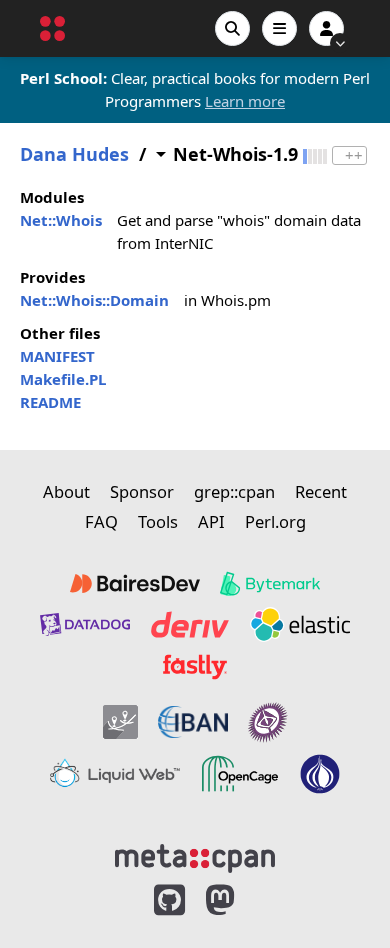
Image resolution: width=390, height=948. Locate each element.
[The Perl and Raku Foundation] (320, 774)
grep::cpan (234, 491)
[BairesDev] (135, 584)
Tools (158, 521)
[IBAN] (193, 722)
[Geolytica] (120, 722)
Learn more (245, 101)
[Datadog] (85, 624)
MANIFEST (57, 356)
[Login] (326, 28)
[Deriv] (190, 624)
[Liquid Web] (115, 774)
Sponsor (142, 491)
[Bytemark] (270, 584)
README (50, 402)
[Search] (232, 28)
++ (354, 155)
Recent (321, 491)
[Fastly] (195, 667)
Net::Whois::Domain (94, 300)
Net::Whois (61, 220)
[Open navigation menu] (279, 28)
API (211, 521)
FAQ (101, 521)
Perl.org (275, 521)
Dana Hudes (74, 154)
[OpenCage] (240, 774)
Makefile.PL (63, 379)
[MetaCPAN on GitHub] (169, 900)
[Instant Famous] (268, 722)
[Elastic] (300, 624)
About (66, 491)
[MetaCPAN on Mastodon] (240, 900)
